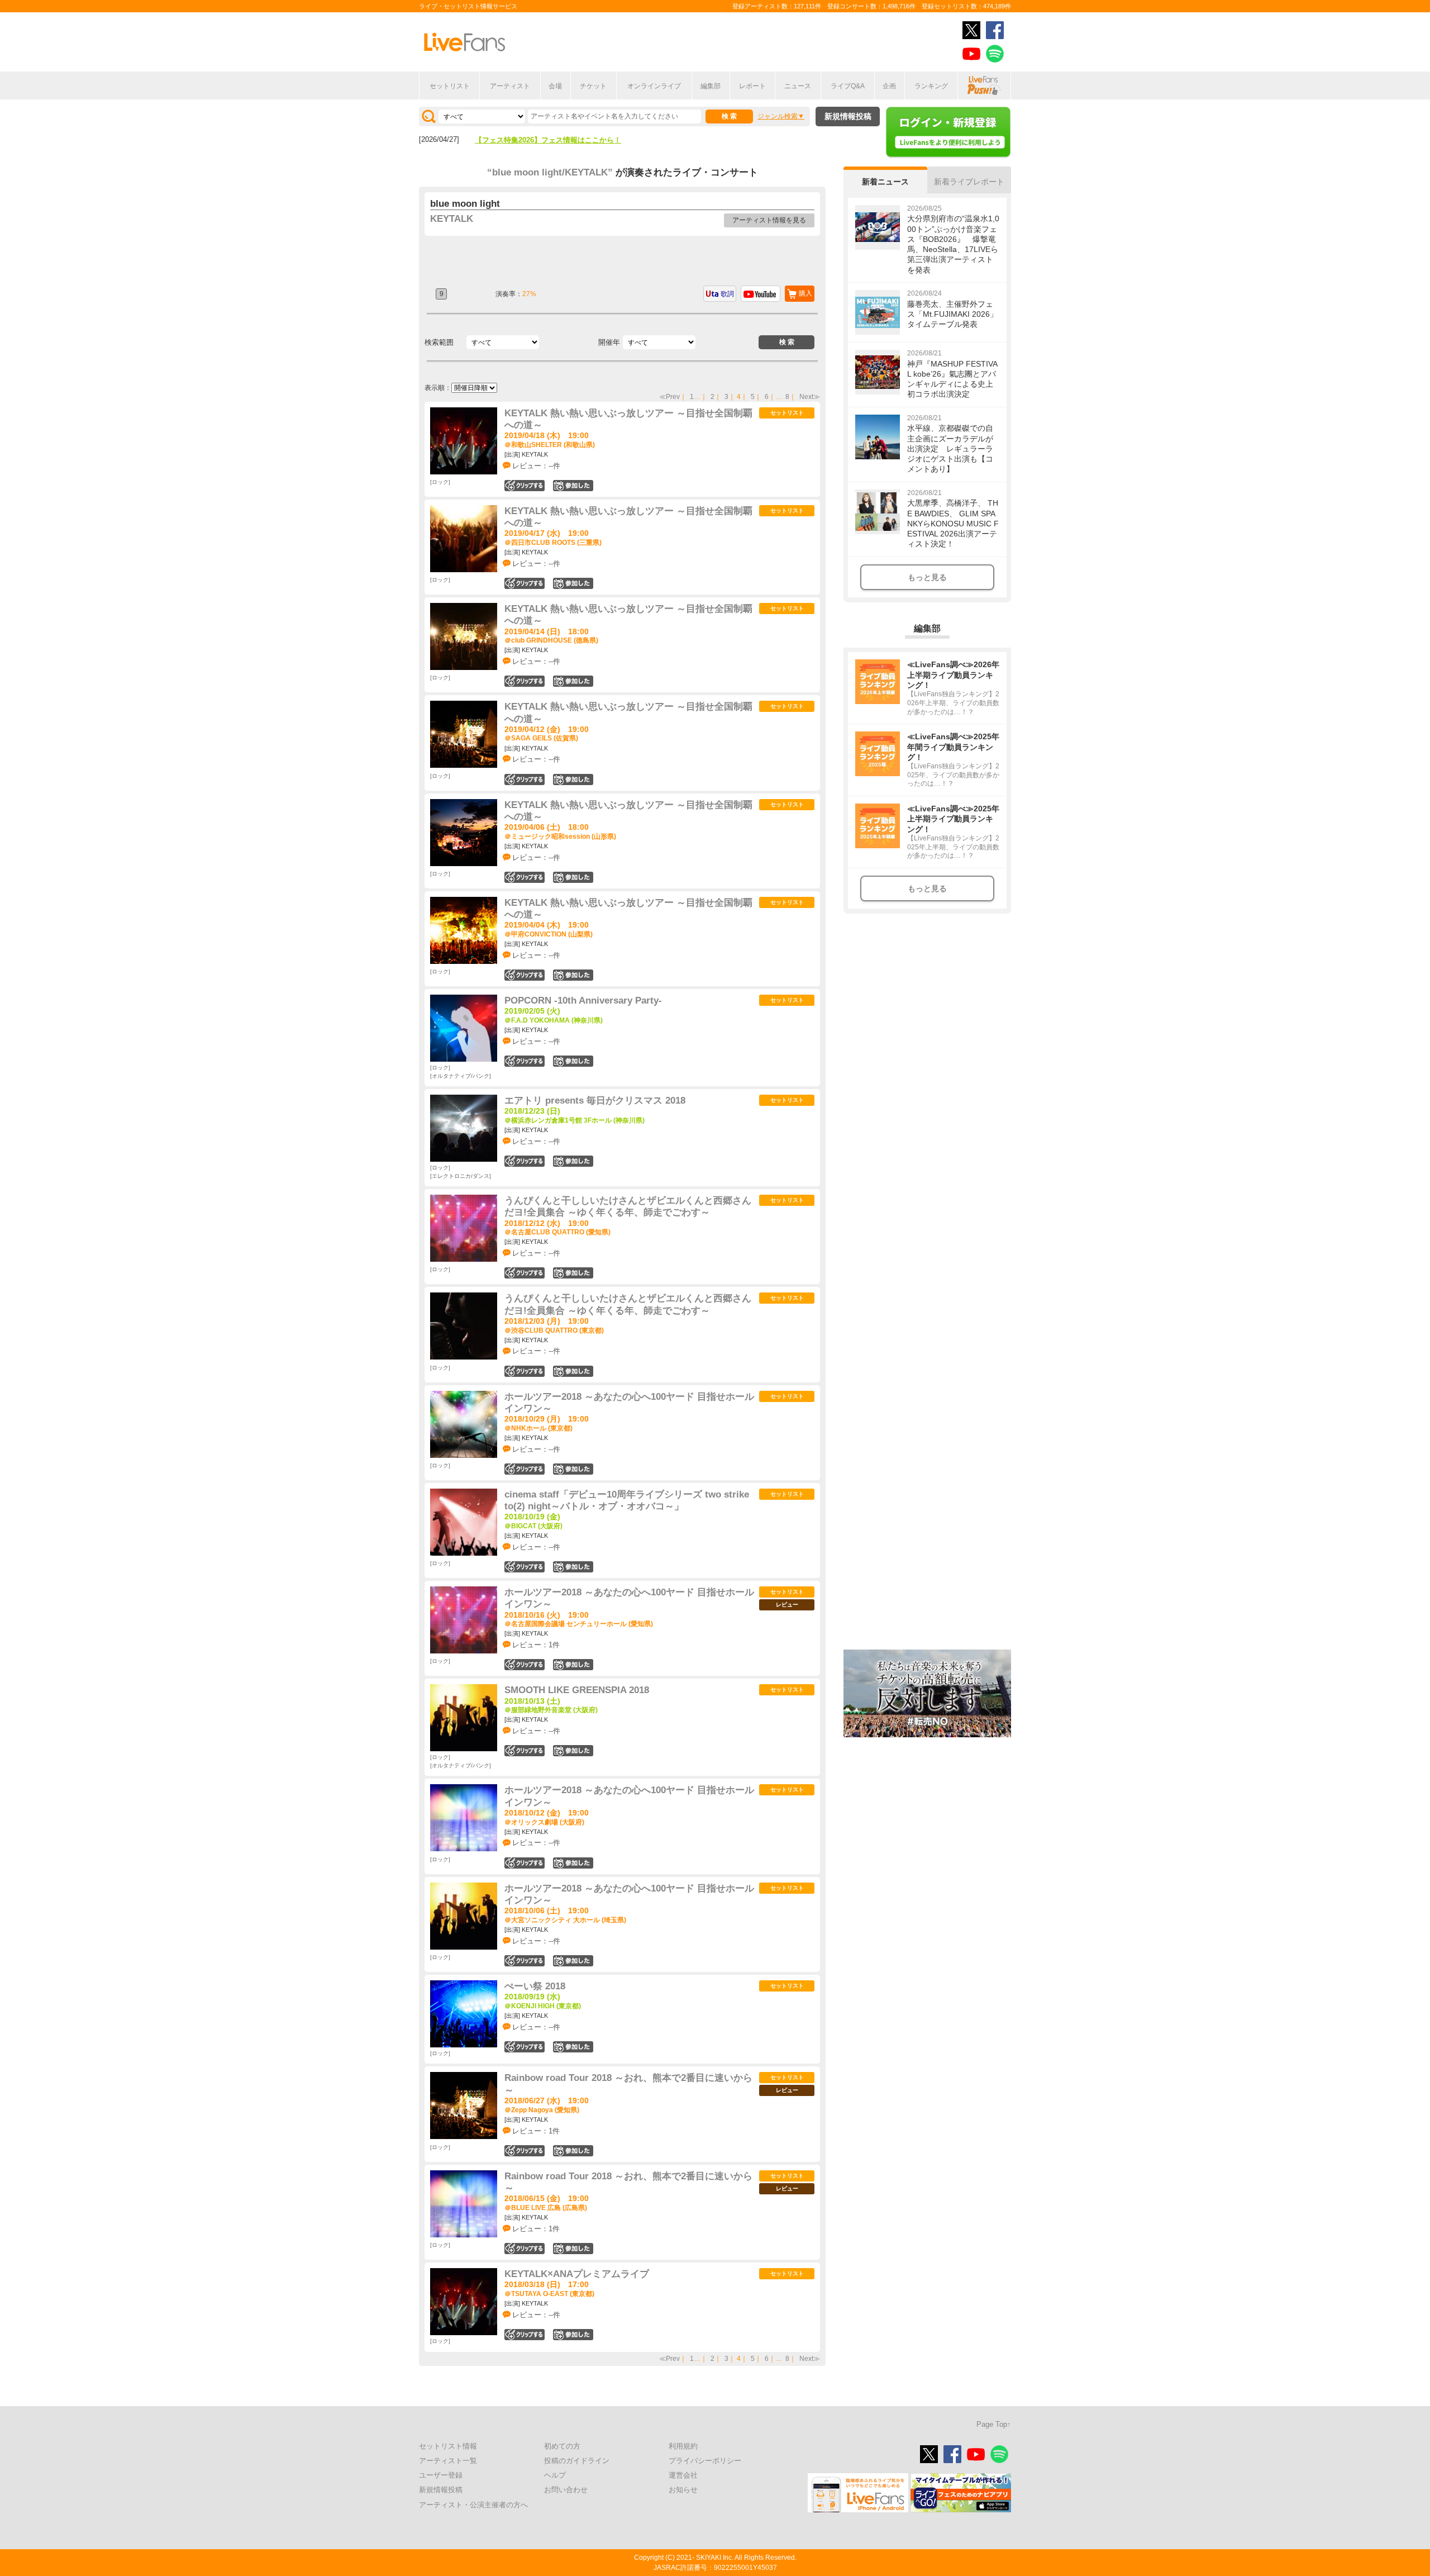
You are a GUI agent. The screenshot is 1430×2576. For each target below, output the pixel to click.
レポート (752, 86)
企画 (889, 86)
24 (573, 1273)
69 (573, 1469)
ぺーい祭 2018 (535, 1986)
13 (573, 780)
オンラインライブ (654, 86)
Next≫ (810, 397)
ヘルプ (555, 2475)
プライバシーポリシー (705, 2461)
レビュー (787, 1605)
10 (573, 877)
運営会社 (683, 2475)
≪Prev (669, 397)
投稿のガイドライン (577, 2461)
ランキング (931, 86)
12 (573, 2249)
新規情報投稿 (848, 116)
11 (573, 486)
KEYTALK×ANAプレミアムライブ (577, 2274)
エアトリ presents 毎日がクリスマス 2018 (595, 1101)
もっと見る (927, 577)
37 (573, 2151)
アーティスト (510, 86)
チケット (593, 86)
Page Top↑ (994, 2424)
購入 (805, 293)
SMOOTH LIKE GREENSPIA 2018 (577, 1690)
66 (573, 1961)
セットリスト (450, 86)
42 (573, 1665)
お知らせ (683, 2490)
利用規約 (683, 2446)
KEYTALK (452, 219)
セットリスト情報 (448, 2446)
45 (573, 1863)
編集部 (711, 86)
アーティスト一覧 (448, 2461)
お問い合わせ (566, 2490)
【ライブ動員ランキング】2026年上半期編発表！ (555, 140)
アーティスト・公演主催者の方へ (473, 2505)
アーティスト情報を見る (769, 220)
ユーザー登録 (441, 2475)
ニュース (798, 86)
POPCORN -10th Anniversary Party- (583, 1001)
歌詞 (727, 294)
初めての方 (562, 2446)
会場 (555, 86)
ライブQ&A (848, 86)
